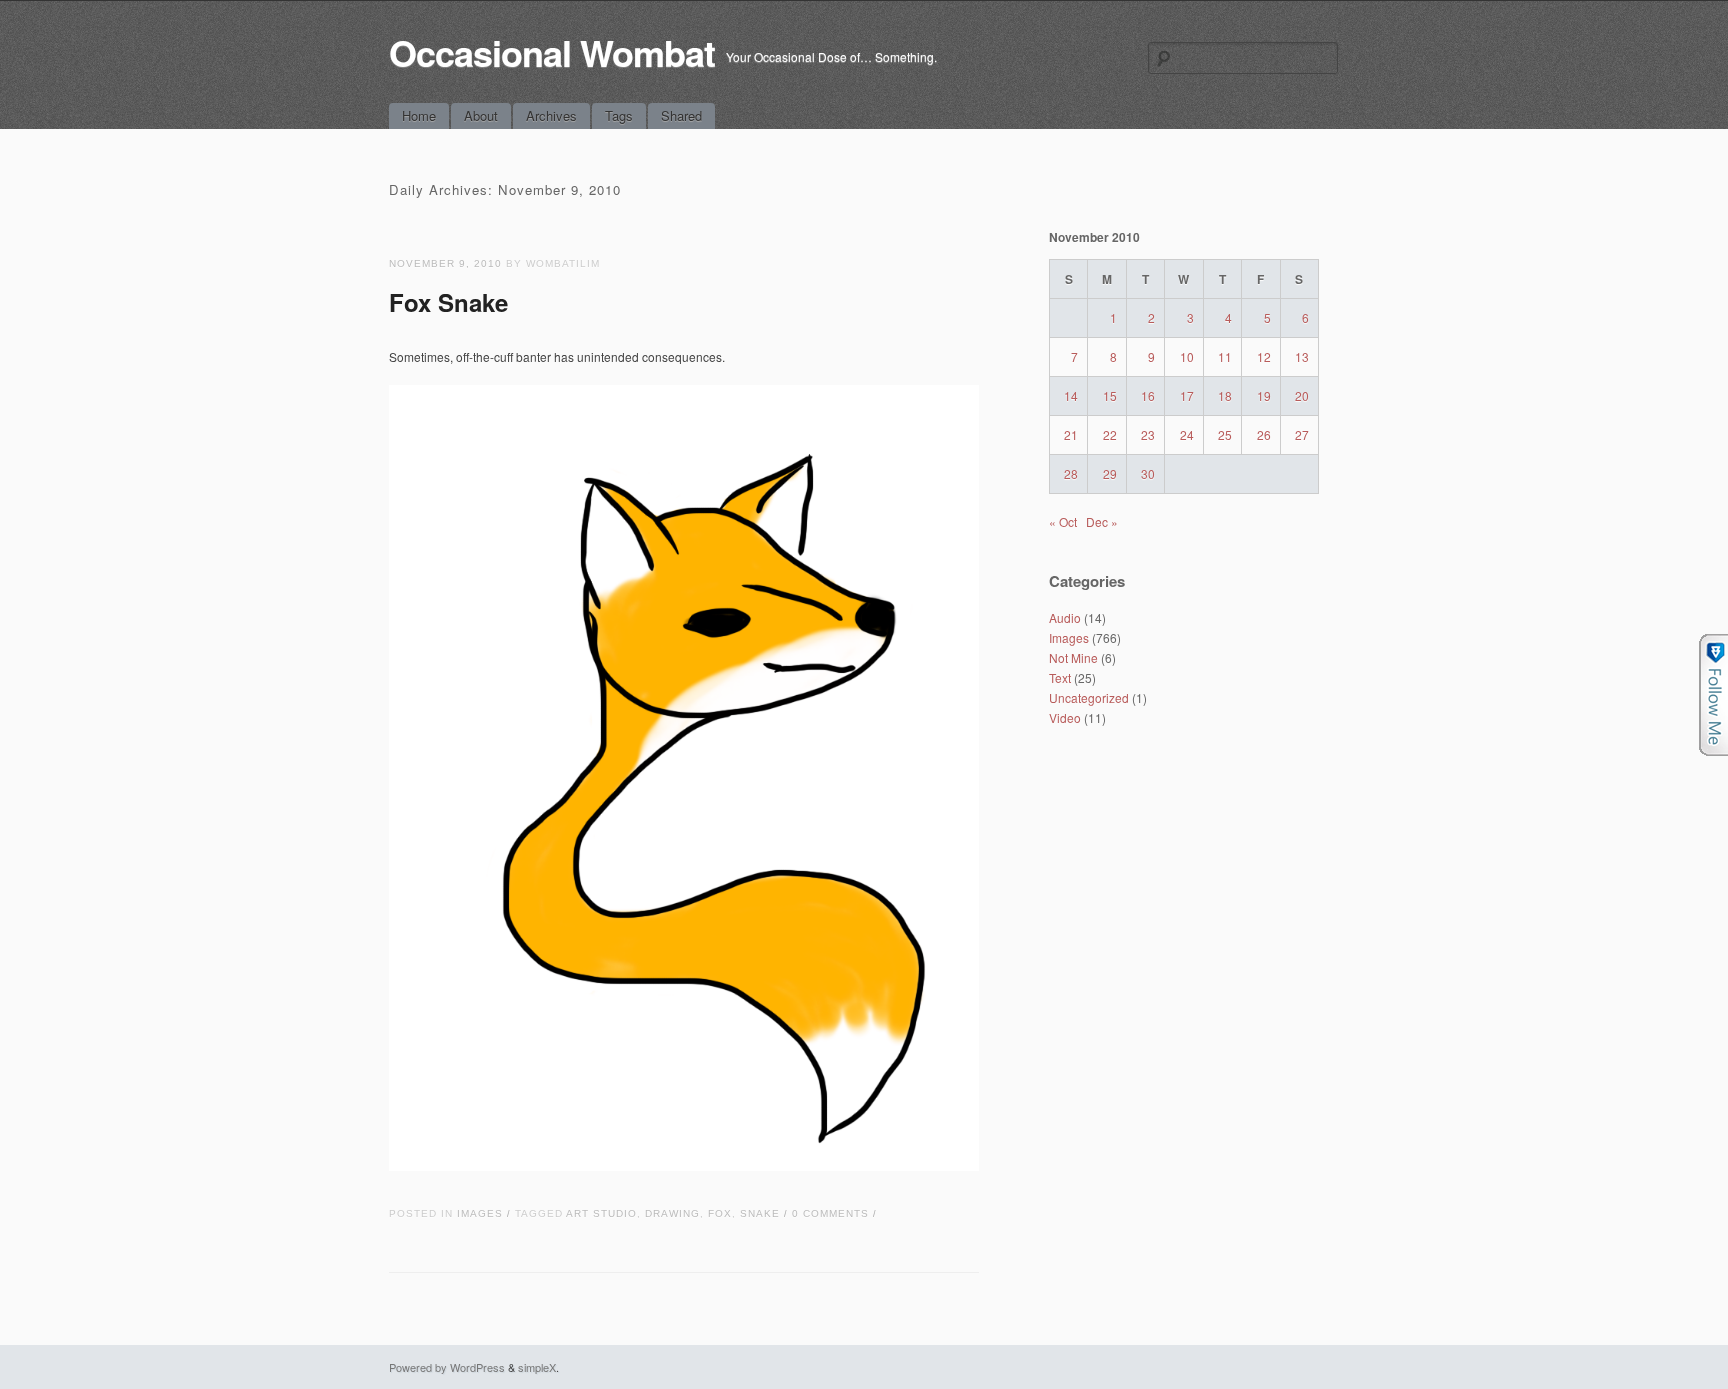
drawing (672, 1213)
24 (1187, 434)
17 (1187, 395)
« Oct (1063, 521)
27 (1302, 434)
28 (1071, 473)
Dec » (1102, 521)
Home (419, 115)
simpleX (537, 1367)
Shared (681, 115)
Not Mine (1073, 657)
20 (1302, 395)
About (481, 115)
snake (760, 1213)
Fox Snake (448, 302)
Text (1060, 677)
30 (1148, 473)
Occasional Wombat (552, 52)
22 (1110, 434)
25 (1225, 434)
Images (480, 1213)
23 (1148, 434)
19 (1264, 395)
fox (720, 1213)
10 (1187, 356)
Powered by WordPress (447, 1367)
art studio (601, 1213)
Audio (1065, 617)
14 (1071, 395)
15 (1110, 395)
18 (1225, 395)
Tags (619, 115)
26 (1264, 434)
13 (1302, 356)
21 (1071, 434)
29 (1110, 473)
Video (1065, 717)
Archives (551, 115)
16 (1148, 395)
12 (1264, 356)
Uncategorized (1089, 697)
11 (1225, 356)
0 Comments (830, 1213)
